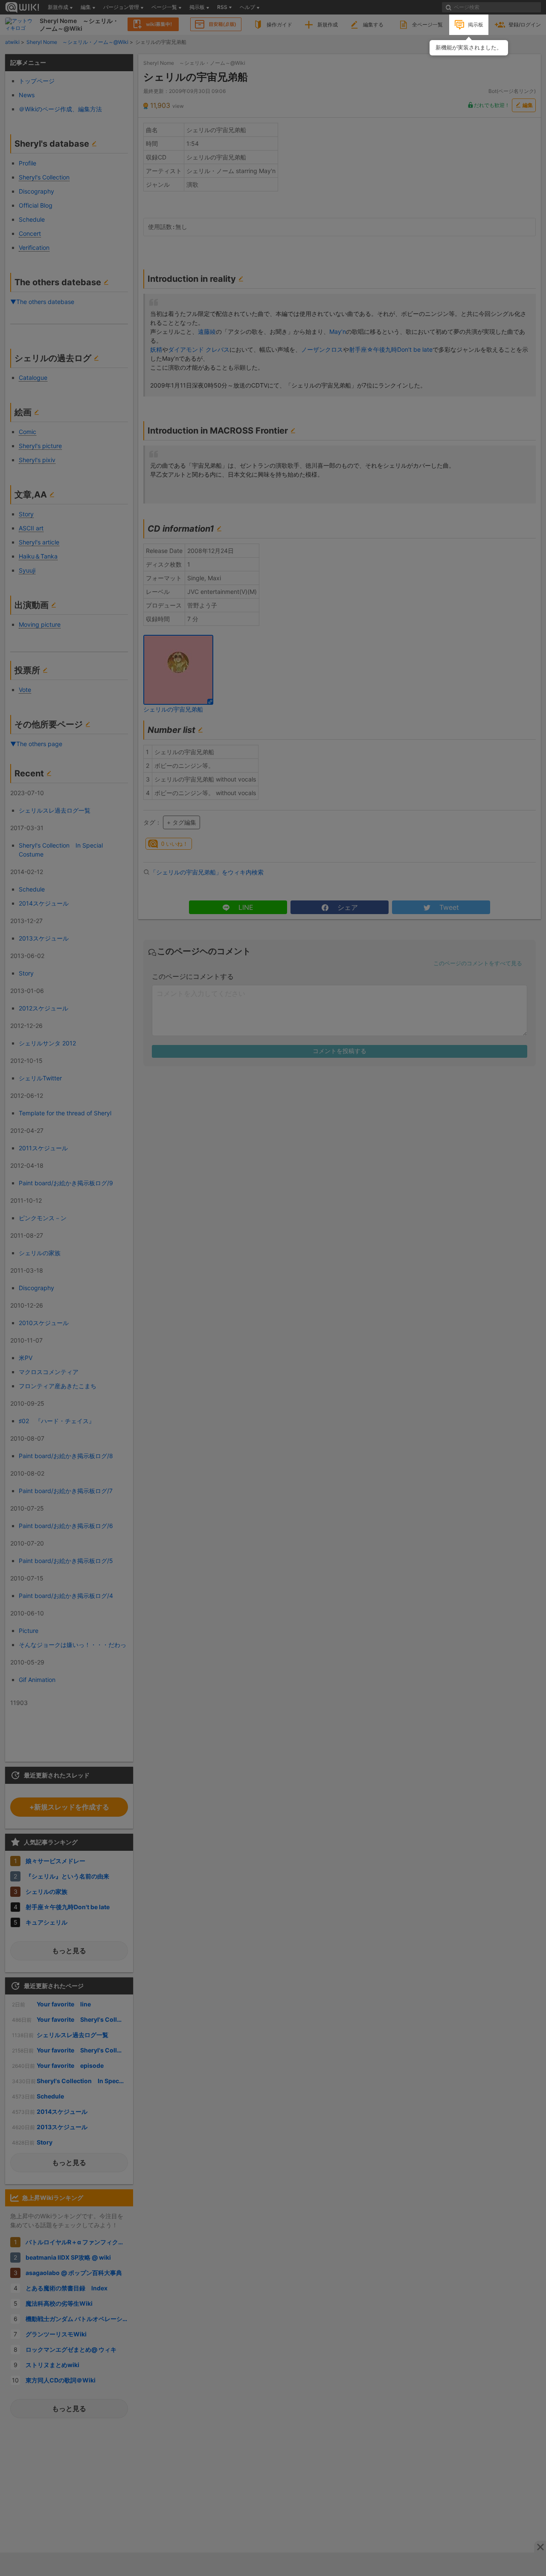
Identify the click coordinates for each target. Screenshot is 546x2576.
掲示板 (476, 25)
